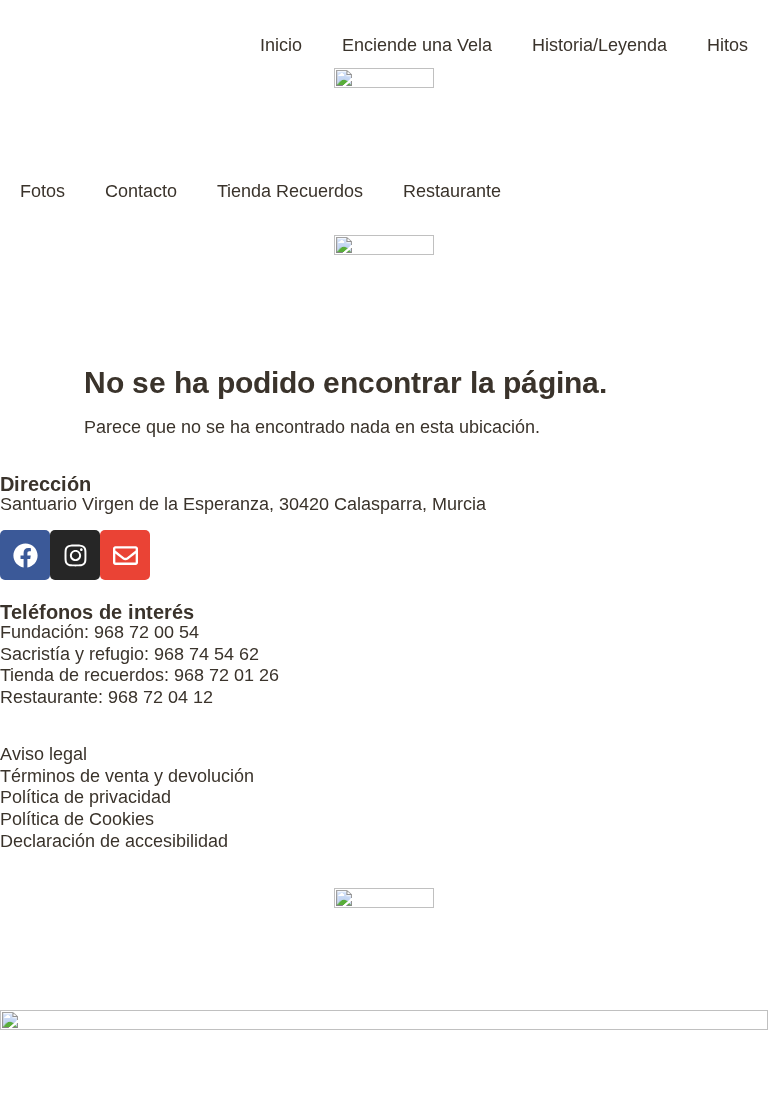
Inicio (281, 45)
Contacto (141, 191)
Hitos (727, 45)
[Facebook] (25, 555)
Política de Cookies (77, 819)
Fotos (42, 191)
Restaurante (452, 191)
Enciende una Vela (417, 45)
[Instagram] (75, 555)
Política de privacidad (85, 797)
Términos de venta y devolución (127, 776)
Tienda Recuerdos (290, 191)
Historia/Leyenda (599, 45)
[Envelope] (125, 555)
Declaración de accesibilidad (114, 841)
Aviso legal (43, 754)
